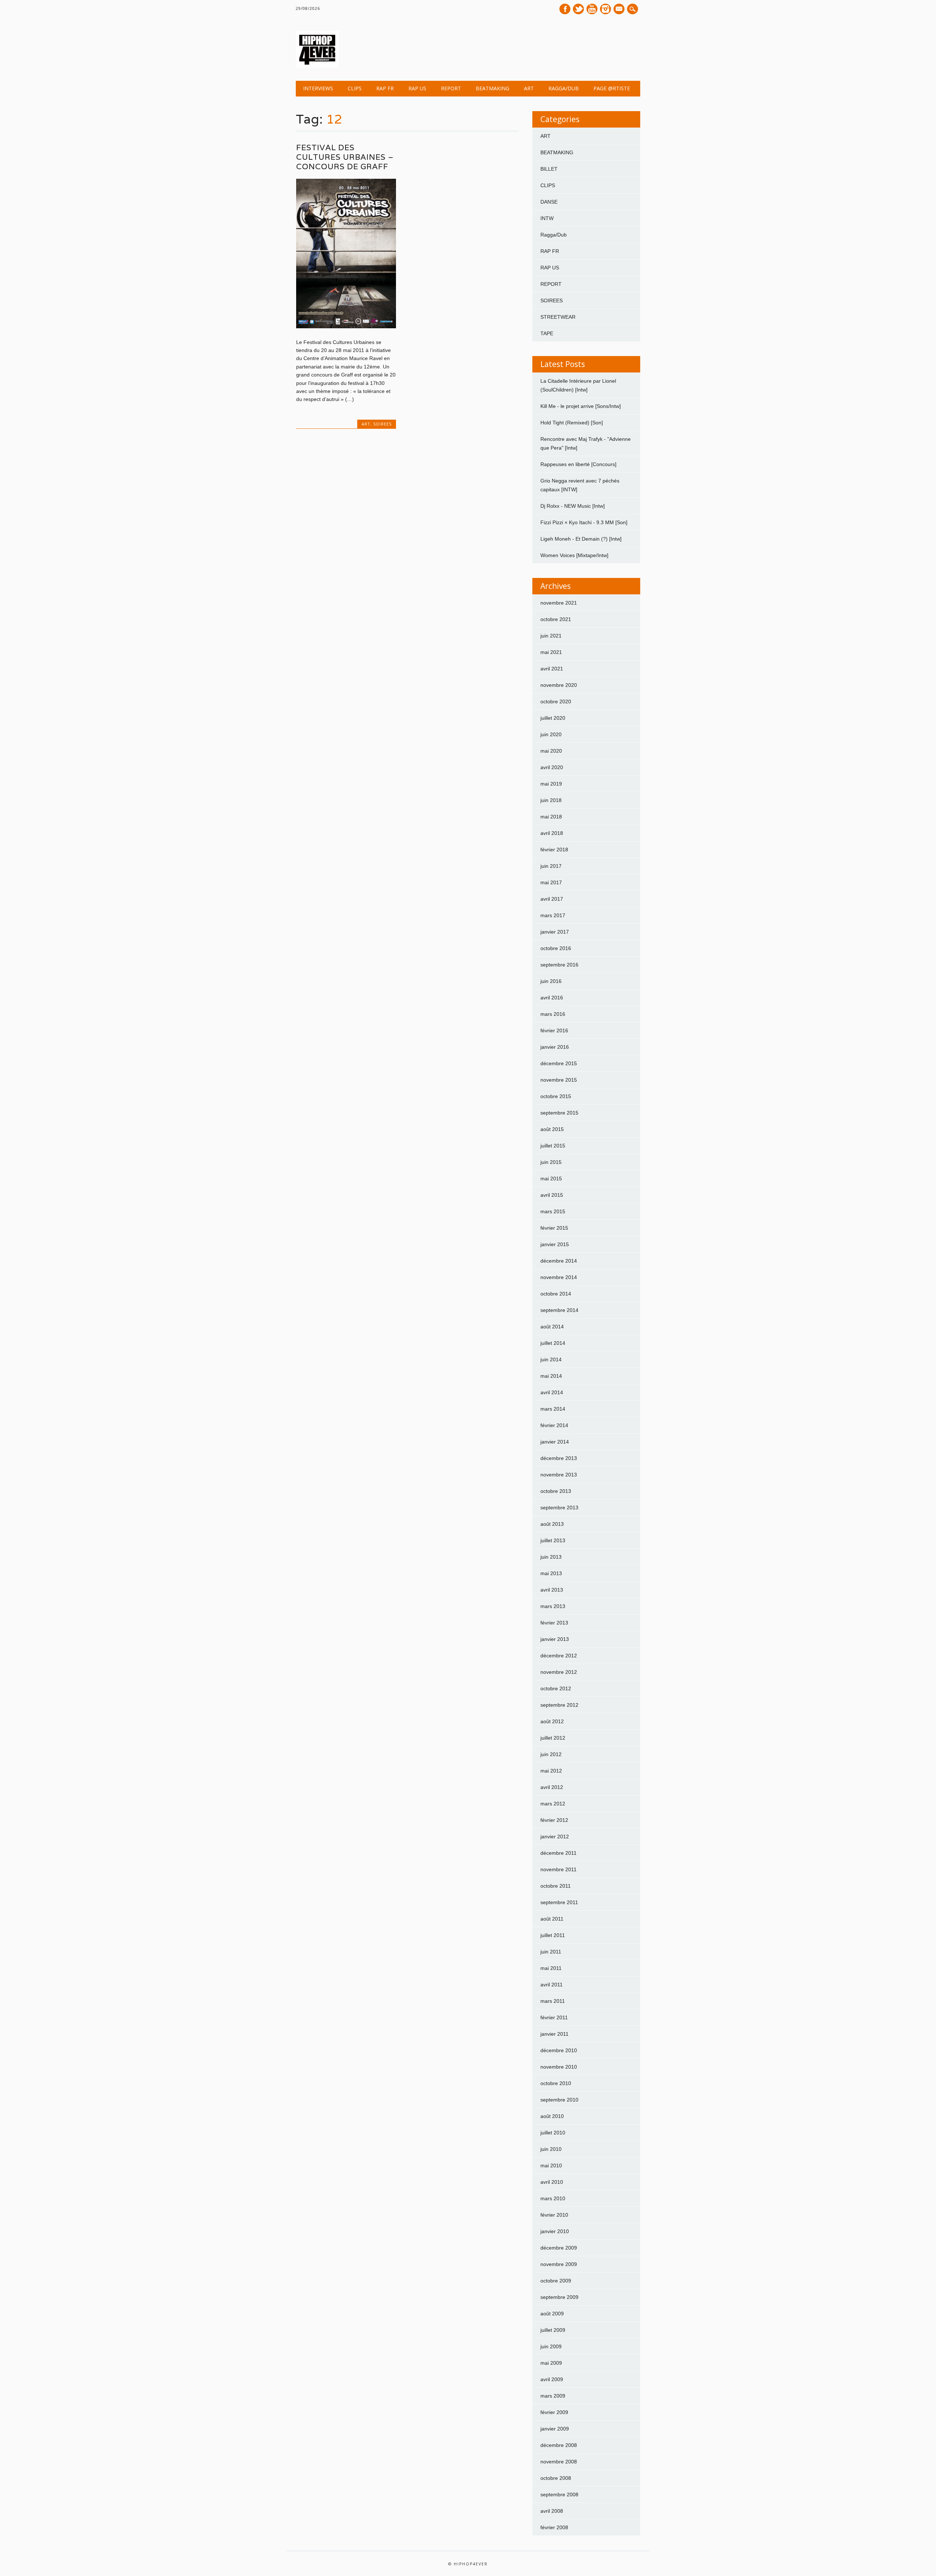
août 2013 (552, 1524)
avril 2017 (552, 899)
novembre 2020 (559, 685)
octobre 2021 (556, 619)
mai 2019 (551, 784)
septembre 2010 (559, 2100)
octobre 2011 (556, 1886)
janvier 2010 (555, 2231)
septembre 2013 (559, 1508)
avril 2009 (552, 2379)
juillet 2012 (553, 1738)
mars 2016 (553, 1014)
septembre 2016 (559, 965)
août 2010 (552, 2116)
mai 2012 (551, 1771)
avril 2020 (552, 767)
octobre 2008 (556, 2478)
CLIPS (355, 88)
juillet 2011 (553, 1935)
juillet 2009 (553, 2330)
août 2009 (552, 2314)
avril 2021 (552, 669)
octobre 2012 (556, 1688)
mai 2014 (551, 1376)
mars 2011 (553, 2001)
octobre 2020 (556, 701)
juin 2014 (551, 1359)
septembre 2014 (559, 1310)
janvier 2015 (555, 1244)
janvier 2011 (554, 2034)
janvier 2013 (555, 1639)
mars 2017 (553, 915)
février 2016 (554, 1030)
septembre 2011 (559, 1902)
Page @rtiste (612, 88)
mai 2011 (551, 1968)
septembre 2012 (559, 1705)
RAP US (417, 88)
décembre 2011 (558, 1853)
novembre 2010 (559, 2067)
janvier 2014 (555, 1442)
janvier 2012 (555, 1837)
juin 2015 (551, 1162)
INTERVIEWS (318, 88)
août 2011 (552, 1919)
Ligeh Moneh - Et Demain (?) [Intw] (581, 539)
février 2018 (554, 850)
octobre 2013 (556, 1491)
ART (529, 88)
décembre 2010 (559, 2050)
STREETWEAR (558, 317)
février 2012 (554, 1820)
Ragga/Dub (564, 88)
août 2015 (552, 1129)
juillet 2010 (553, 2133)
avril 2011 (552, 1985)
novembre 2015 (559, 1080)
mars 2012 (553, 1804)
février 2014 (554, 1425)
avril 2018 (552, 833)
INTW (547, 218)
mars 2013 (553, 1606)
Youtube (592, 9)
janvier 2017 (555, 932)
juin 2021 (551, 636)
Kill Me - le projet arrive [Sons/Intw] (581, 406)
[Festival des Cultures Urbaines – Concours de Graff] (346, 326)
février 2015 (554, 1228)
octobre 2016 (556, 948)
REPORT (451, 88)
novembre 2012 (559, 1672)
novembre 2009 (559, 2264)
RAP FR (385, 88)
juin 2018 (551, 800)
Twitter (578, 9)
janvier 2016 (555, 1047)
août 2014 (552, 1327)
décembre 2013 (559, 1458)
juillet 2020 (553, 718)
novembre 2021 (559, 603)
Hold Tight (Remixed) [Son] (572, 423)
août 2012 (552, 1721)
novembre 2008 (559, 2462)
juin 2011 (551, 1952)
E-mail (620, 10)
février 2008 (554, 2527)
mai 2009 (551, 2363)
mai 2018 (551, 817)
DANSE (549, 202)
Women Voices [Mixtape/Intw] (574, 555)
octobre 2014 (556, 1294)
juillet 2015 (553, 1146)
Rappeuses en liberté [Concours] (578, 464)
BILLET (549, 169)
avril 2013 (552, 1590)
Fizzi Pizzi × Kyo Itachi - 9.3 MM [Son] (584, 522)
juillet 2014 (553, 1343)
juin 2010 (551, 2149)
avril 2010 (552, 2182)
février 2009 (554, 2412)
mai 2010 (551, 2165)
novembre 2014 (559, 1277)
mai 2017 (551, 882)
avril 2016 (552, 998)
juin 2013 (551, 1557)
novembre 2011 (558, 1869)
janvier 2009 (555, 2429)
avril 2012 (552, 1787)
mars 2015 (553, 1211)
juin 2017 (551, 866)
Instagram (605, 9)
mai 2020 (551, 751)
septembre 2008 (559, 2494)
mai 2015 (551, 1179)
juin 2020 (551, 734)
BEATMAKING (492, 88)
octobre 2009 (556, 2281)
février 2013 (554, 1623)
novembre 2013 (559, 1475)
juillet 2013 (553, 1540)
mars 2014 (553, 1409)
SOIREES (382, 424)
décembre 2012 (559, 1656)
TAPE (547, 333)
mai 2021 (551, 652)
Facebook (565, 9)
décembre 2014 (559, 1261)
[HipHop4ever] (317, 66)
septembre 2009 (559, 2297)
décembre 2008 (559, 2445)
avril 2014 (552, 1392)
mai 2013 (551, 1573)
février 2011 (554, 2017)
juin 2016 (551, 981)
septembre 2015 (559, 1113)
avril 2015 (552, 1195)
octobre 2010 (556, 2083)
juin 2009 (551, 2346)
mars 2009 (553, 2396)
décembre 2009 (559, 2248)
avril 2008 (552, 2511)
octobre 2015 (556, 1096)
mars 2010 (553, 2198)
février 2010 (554, 2215)
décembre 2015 (559, 1063)
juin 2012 (551, 1754)
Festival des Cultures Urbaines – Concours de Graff (345, 157)
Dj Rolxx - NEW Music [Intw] (573, 506)
